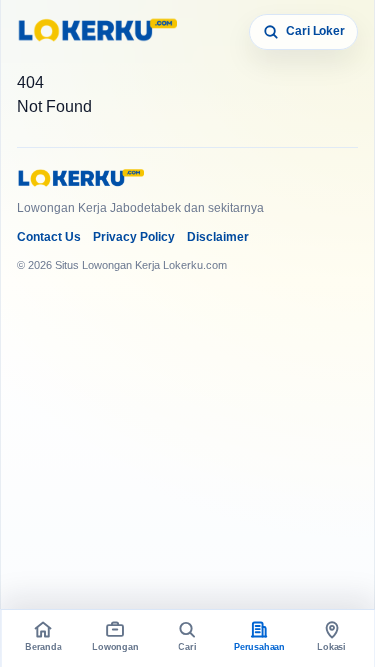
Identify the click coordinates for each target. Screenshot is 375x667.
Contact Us (49, 237)
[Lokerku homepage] (97, 32)
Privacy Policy (134, 237)
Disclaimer (218, 237)
